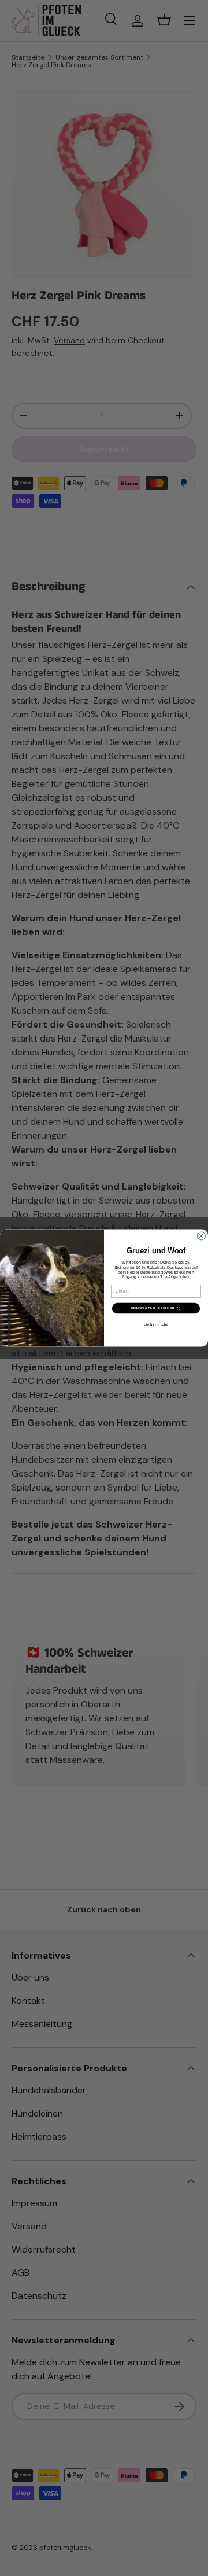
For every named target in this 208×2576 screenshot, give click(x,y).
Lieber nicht (156, 1324)
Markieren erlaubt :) (156, 1308)
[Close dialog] (202, 1236)
